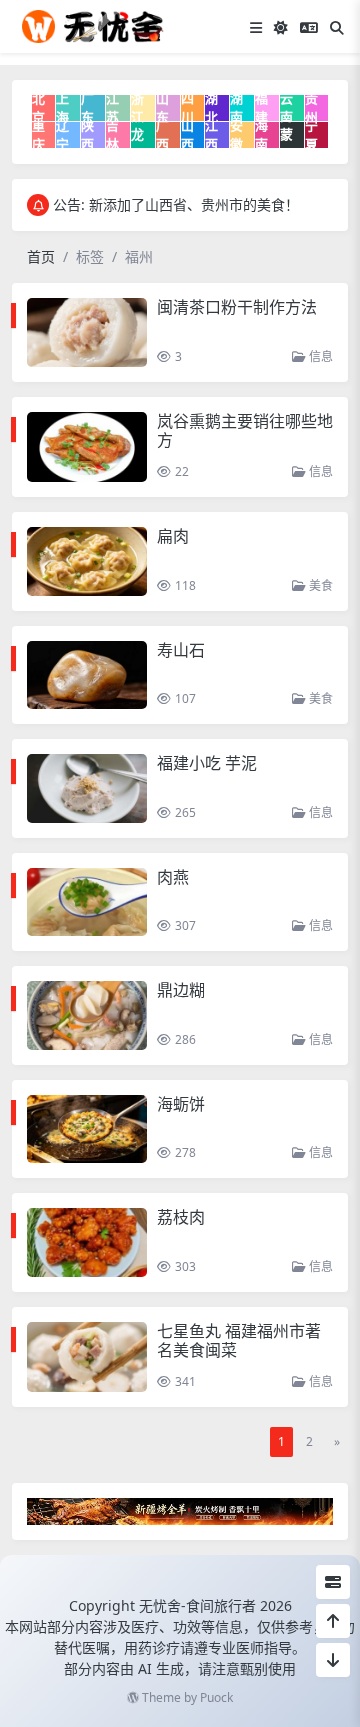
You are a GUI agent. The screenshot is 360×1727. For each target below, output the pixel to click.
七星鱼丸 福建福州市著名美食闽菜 (239, 1340)
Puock (216, 1697)
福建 (261, 108)
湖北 (211, 108)
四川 (187, 108)
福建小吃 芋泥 (207, 763)
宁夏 (311, 135)
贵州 (311, 108)
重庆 (38, 135)
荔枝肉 (181, 1217)
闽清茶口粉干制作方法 (237, 307)
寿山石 (181, 650)
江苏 (112, 108)
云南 (286, 108)
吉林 (112, 135)
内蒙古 (286, 135)
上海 (62, 108)
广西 (162, 135)
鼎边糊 (181, 990)
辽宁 (62, 135)
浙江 (137, 108)
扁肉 (173, 536)
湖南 (236, 108)
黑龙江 (137, 135)
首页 (41, 256)
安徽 (236, 135)
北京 (38, 108)
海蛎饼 (181, 1104)
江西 (211, 135)
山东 (162, 108)
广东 (87, 108)
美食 (319, 585)
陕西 (87, 135)
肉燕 (173, 877)
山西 (187, 135)
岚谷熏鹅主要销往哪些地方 (245, 430)
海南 (261, 135)
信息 (319, 356)
